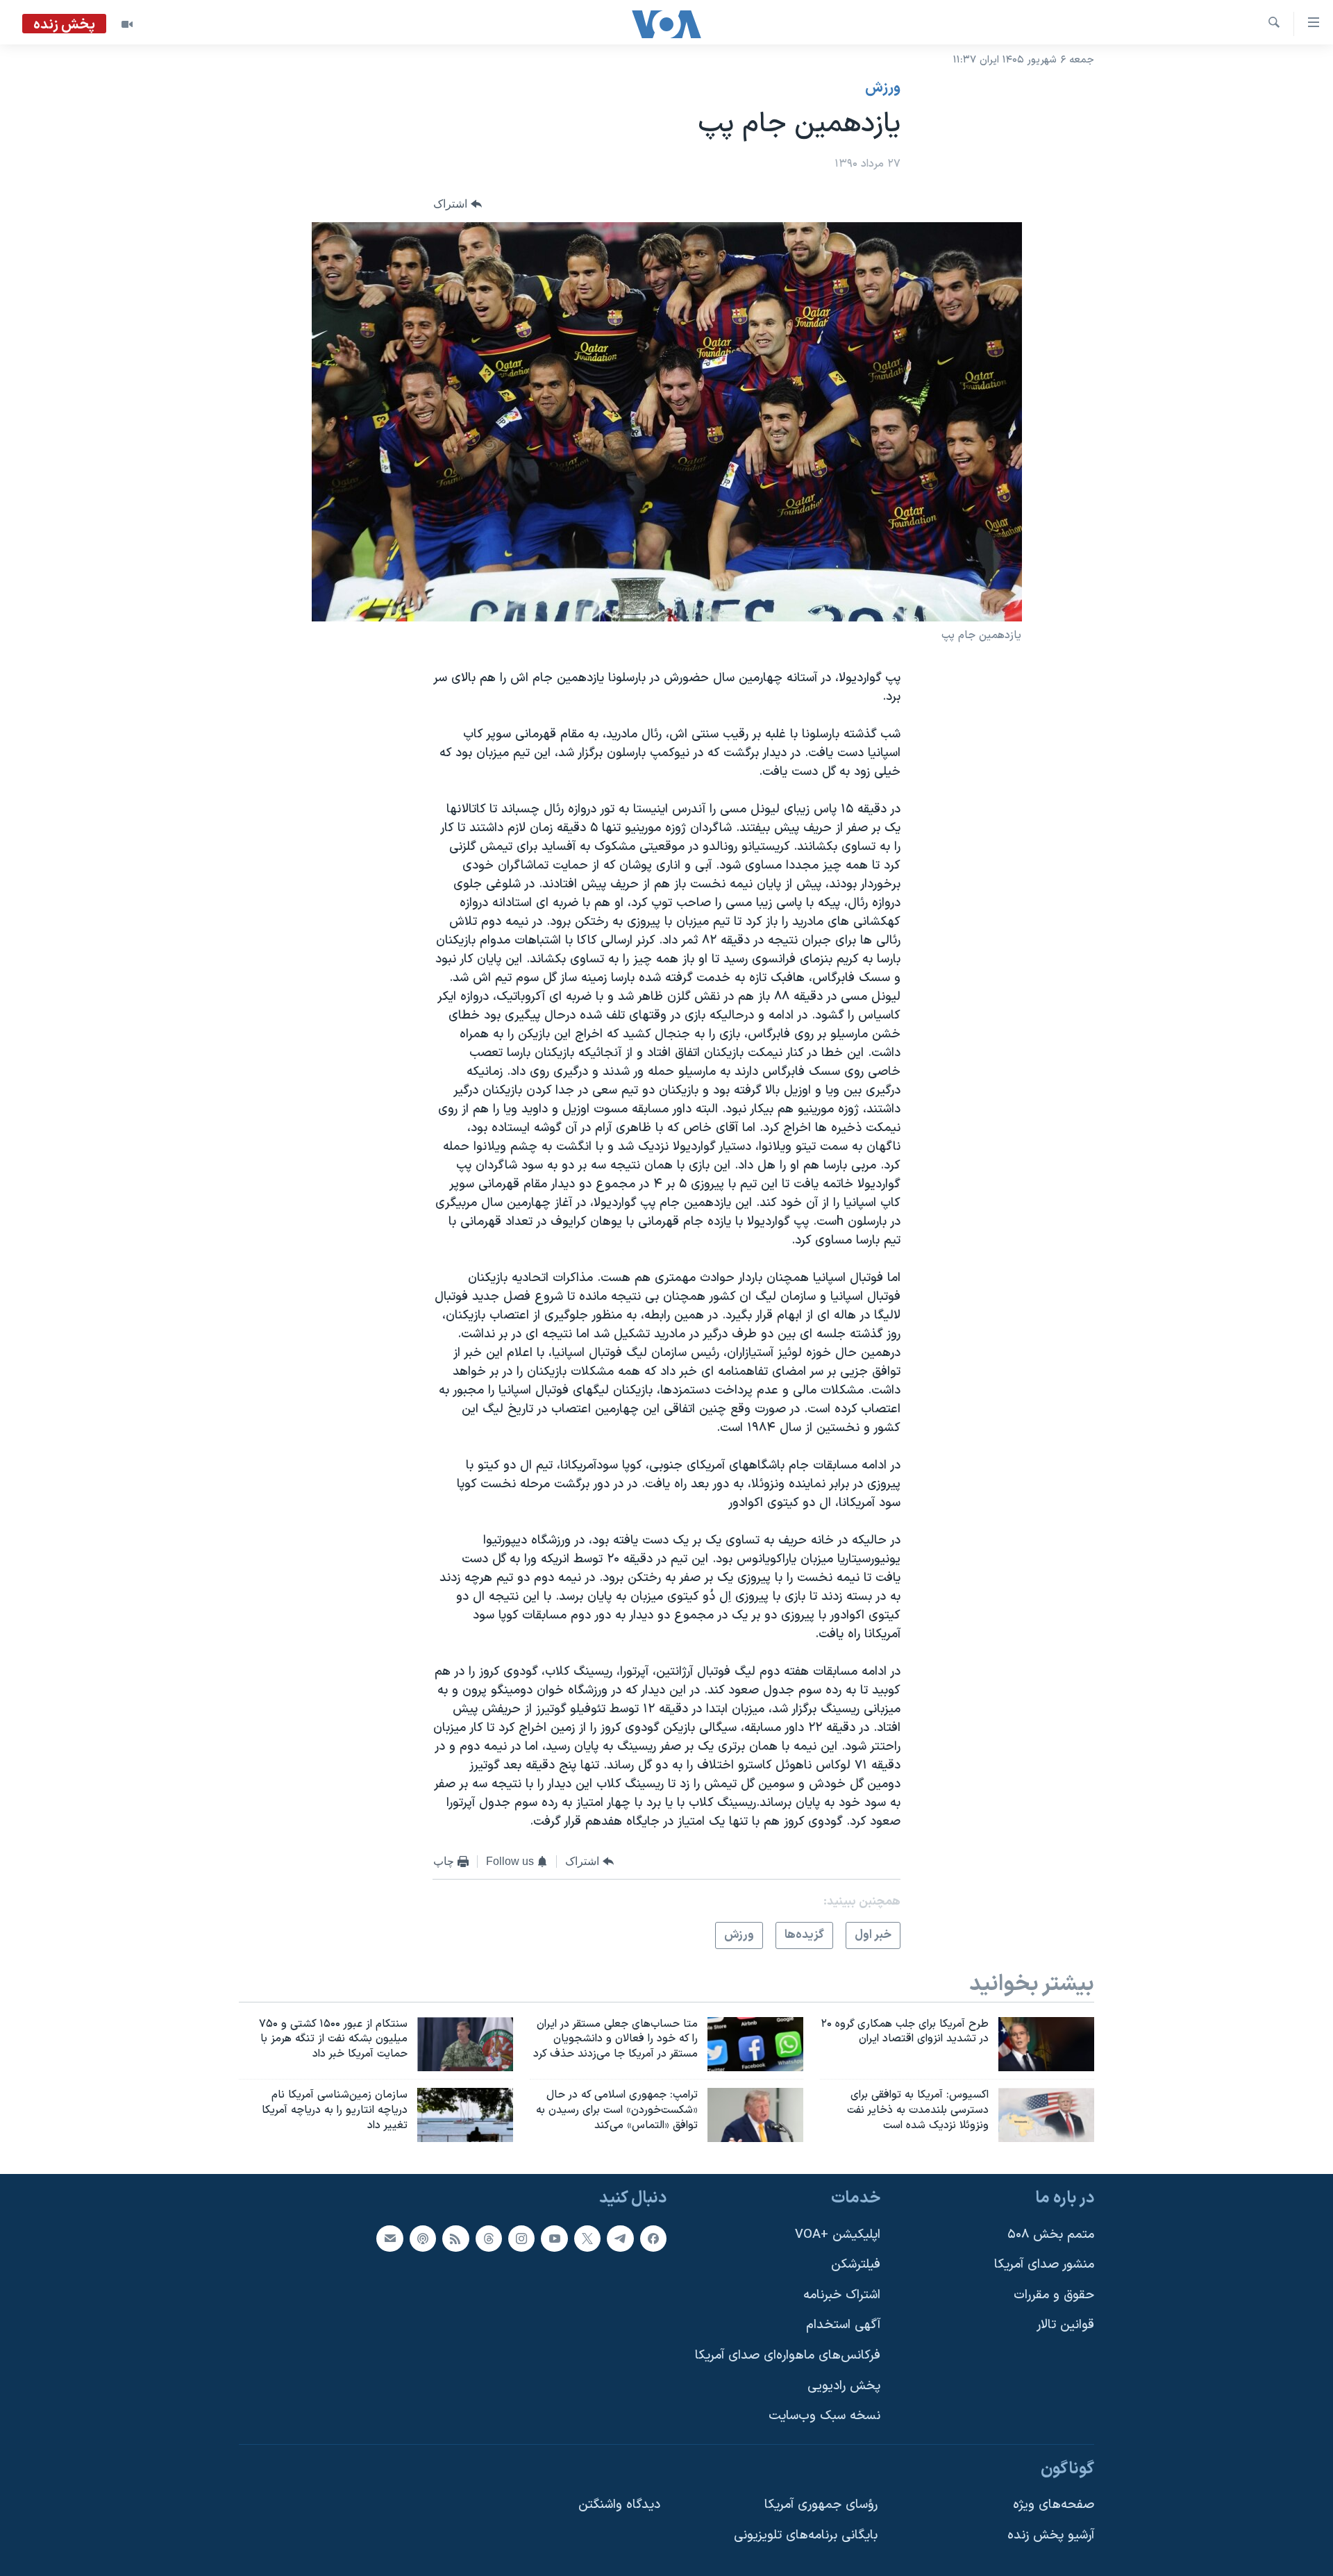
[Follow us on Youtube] (554, 2238)
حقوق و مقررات (1054, 2295)
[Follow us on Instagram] (521, 2238)
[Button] (458, 204)
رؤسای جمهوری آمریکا (821, 2505)
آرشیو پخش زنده (1051, 2535)
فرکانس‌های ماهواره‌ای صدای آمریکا (788, 2356)
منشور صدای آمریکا (1044, 2265)
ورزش (883, 88)
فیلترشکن (856, 2265)
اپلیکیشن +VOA (838, 2234)
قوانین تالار (1065, 2325)
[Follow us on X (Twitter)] (587, 2238)
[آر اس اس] (455, 2238)
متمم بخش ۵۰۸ (1051, 2234)
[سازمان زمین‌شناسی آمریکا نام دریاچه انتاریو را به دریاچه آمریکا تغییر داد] (465, 2115)
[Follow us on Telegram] (620, 2238)
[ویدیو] (127, 24)
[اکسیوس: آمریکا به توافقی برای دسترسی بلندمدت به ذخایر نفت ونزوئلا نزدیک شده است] (1046, 2115)
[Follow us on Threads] (489, 2238)
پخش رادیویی (844, 2386)
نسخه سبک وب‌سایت (824, 2416)
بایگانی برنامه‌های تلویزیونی (806, 2535)
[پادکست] (423, 2238)
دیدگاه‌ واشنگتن (619, 2505)
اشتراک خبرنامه (842, 2295)
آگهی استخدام (843, 2325)
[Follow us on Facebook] (653, 2238)
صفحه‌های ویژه (1054, 2505)
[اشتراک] (389, 2238)
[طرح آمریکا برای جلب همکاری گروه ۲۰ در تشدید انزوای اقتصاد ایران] (1046, 2044)
